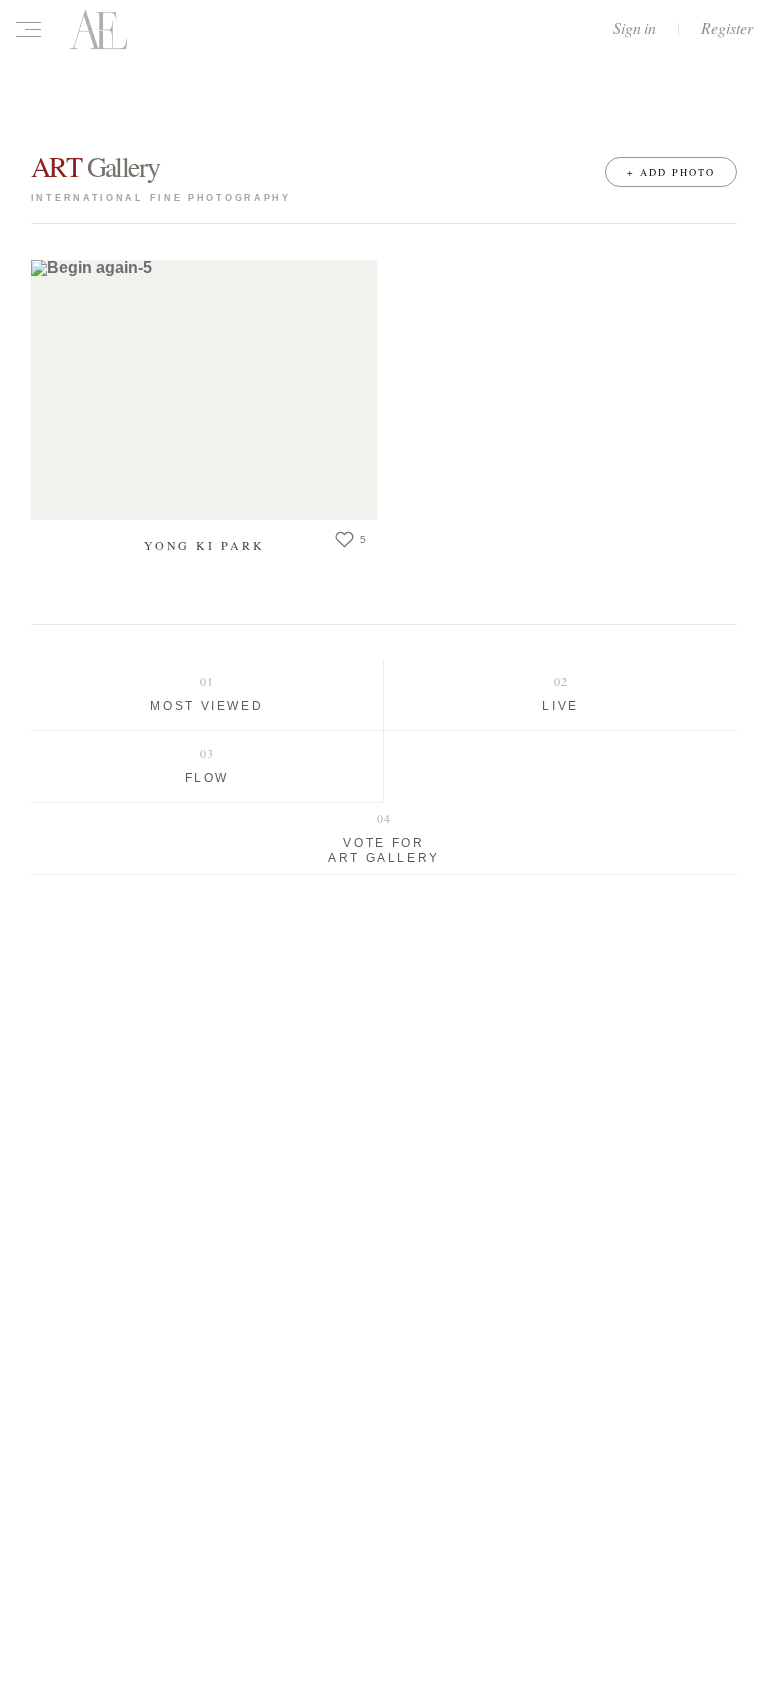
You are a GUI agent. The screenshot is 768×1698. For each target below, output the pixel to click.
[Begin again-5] (204, 390)
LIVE (560, 706)
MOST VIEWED (206, 706)
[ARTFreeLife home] (98, 29)
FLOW (207, 778)
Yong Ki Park (204, 545)
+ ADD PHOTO (671, 172)
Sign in (634, 27)
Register (726, 27)
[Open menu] (33, 29)
